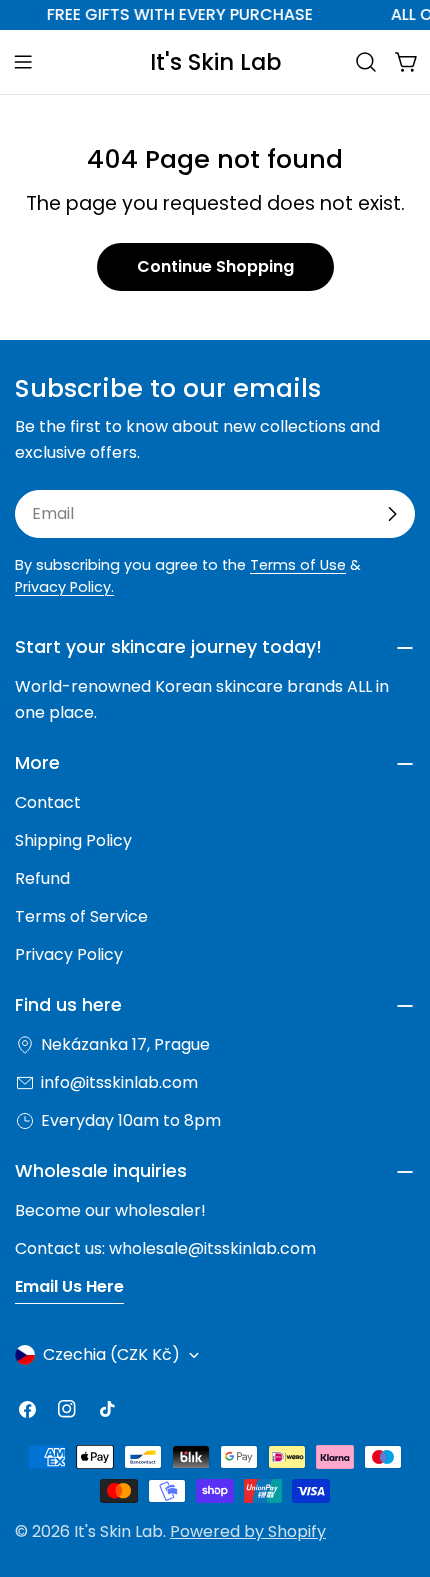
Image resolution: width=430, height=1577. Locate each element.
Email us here (69, 1286)
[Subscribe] (392, 514)
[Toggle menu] (23, 62)
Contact (48, 802)
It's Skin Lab (215, 62)
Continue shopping (215, 266)
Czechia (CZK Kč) (111, 1354)
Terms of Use (298, 565)
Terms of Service (81, 916)
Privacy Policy (69, 954)
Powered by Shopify (248, 1531)
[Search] (366, 62)
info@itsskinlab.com (119, 1082)
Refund (42, 878)
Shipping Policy (73, 840)
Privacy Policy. (64, 587)
